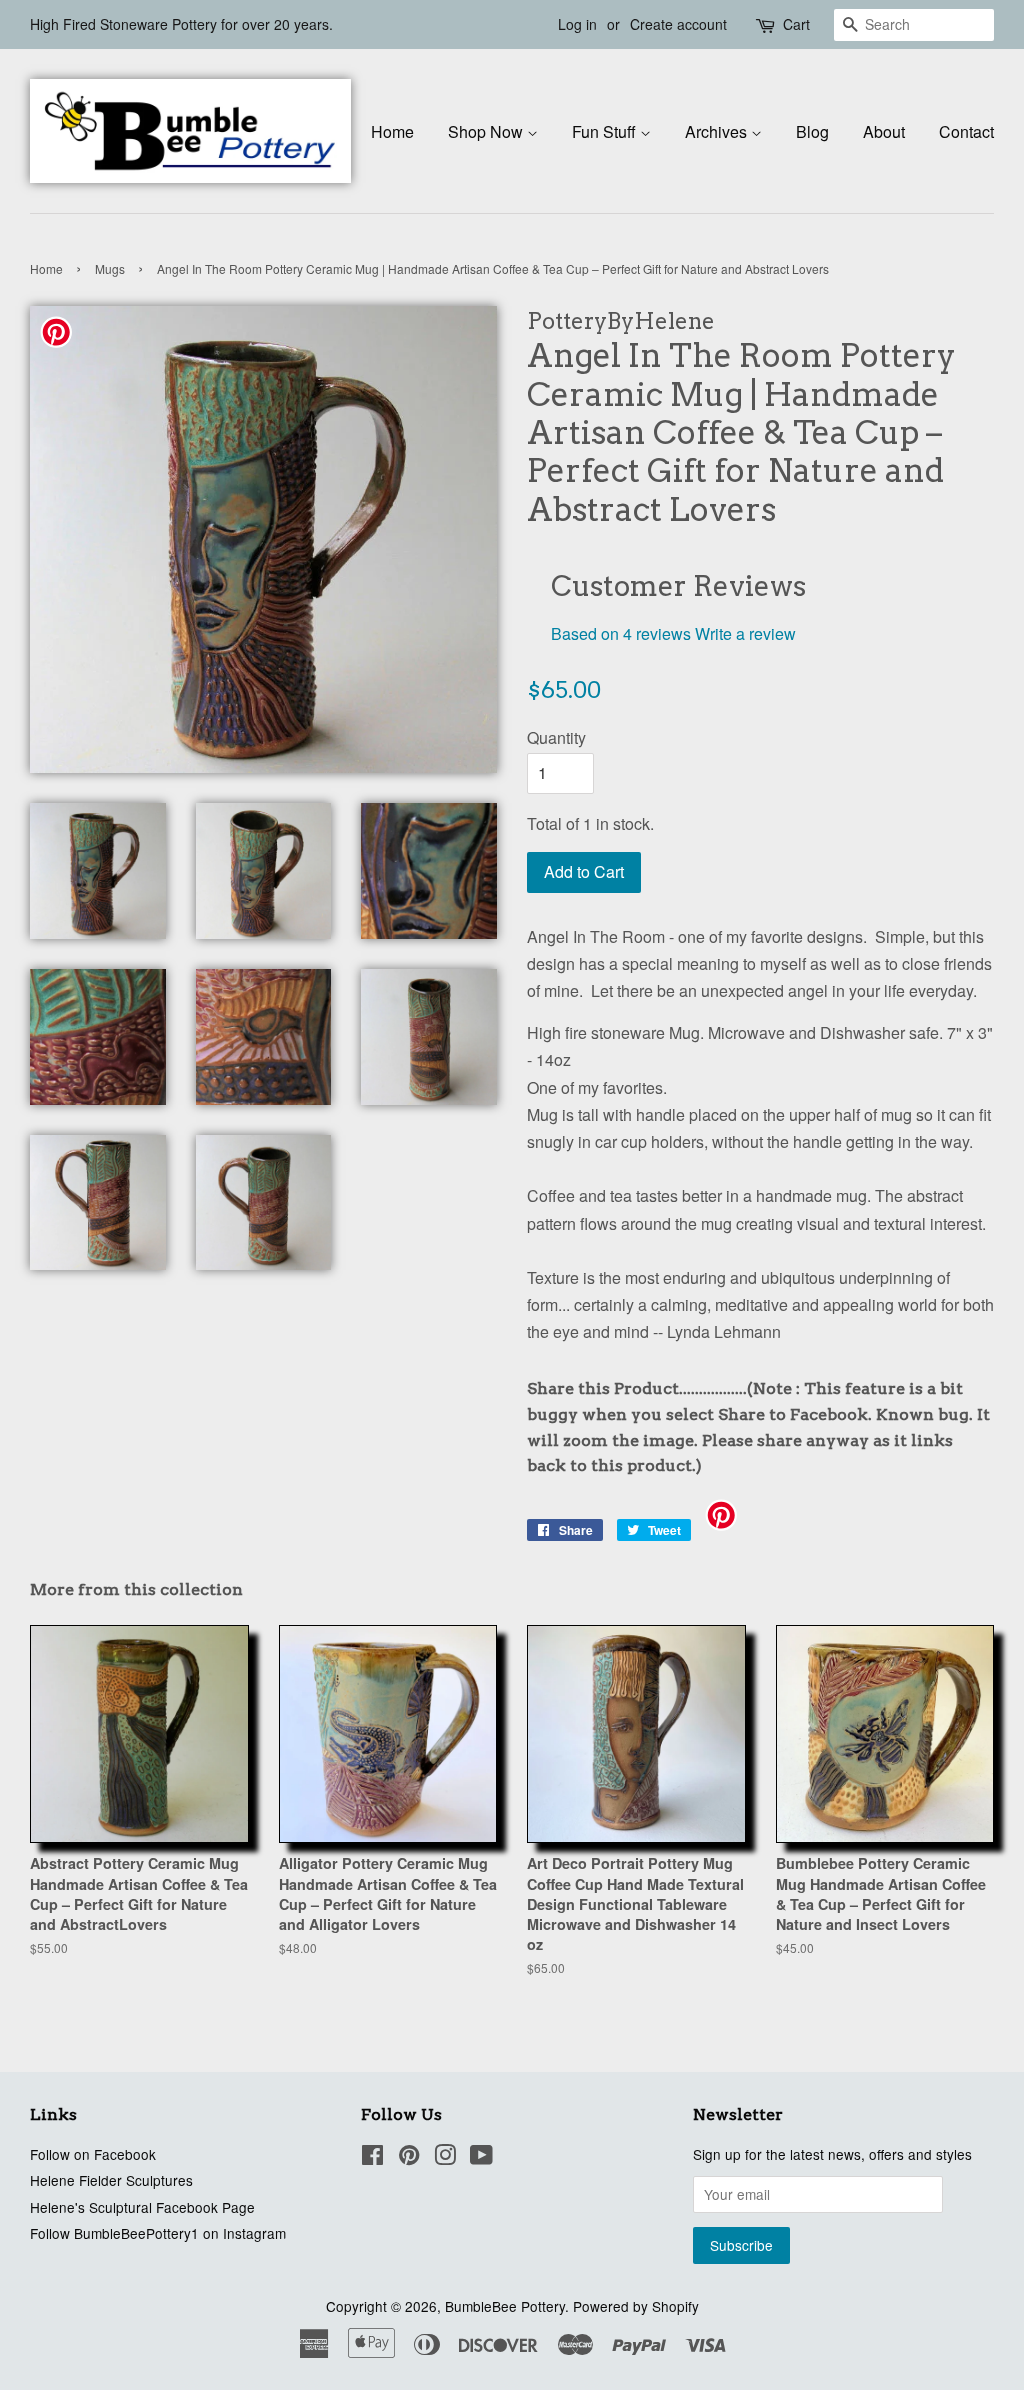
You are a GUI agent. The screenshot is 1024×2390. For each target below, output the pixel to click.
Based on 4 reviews (621, 633)
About (884, 131)
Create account (678, 24)
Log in (577, 24)
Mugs (110, 268)
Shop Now (487, 131)
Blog (812, 131)
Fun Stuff (606, 131)
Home (392, 131)
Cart (796, 24)
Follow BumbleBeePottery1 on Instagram (158, 2233)
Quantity (556, 737)
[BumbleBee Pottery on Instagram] (445, 2158)
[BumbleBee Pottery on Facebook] (372, 2158)
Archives (718, 131)
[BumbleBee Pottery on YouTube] (481, 2158)
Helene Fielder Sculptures (111, 2180)
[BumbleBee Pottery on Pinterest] (409, 2158)
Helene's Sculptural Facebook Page (142, 2207)
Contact (966, 131)
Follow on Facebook (93, 2154)
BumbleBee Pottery (505, 2306)
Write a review (745, 633)
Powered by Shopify (636, 2306)
